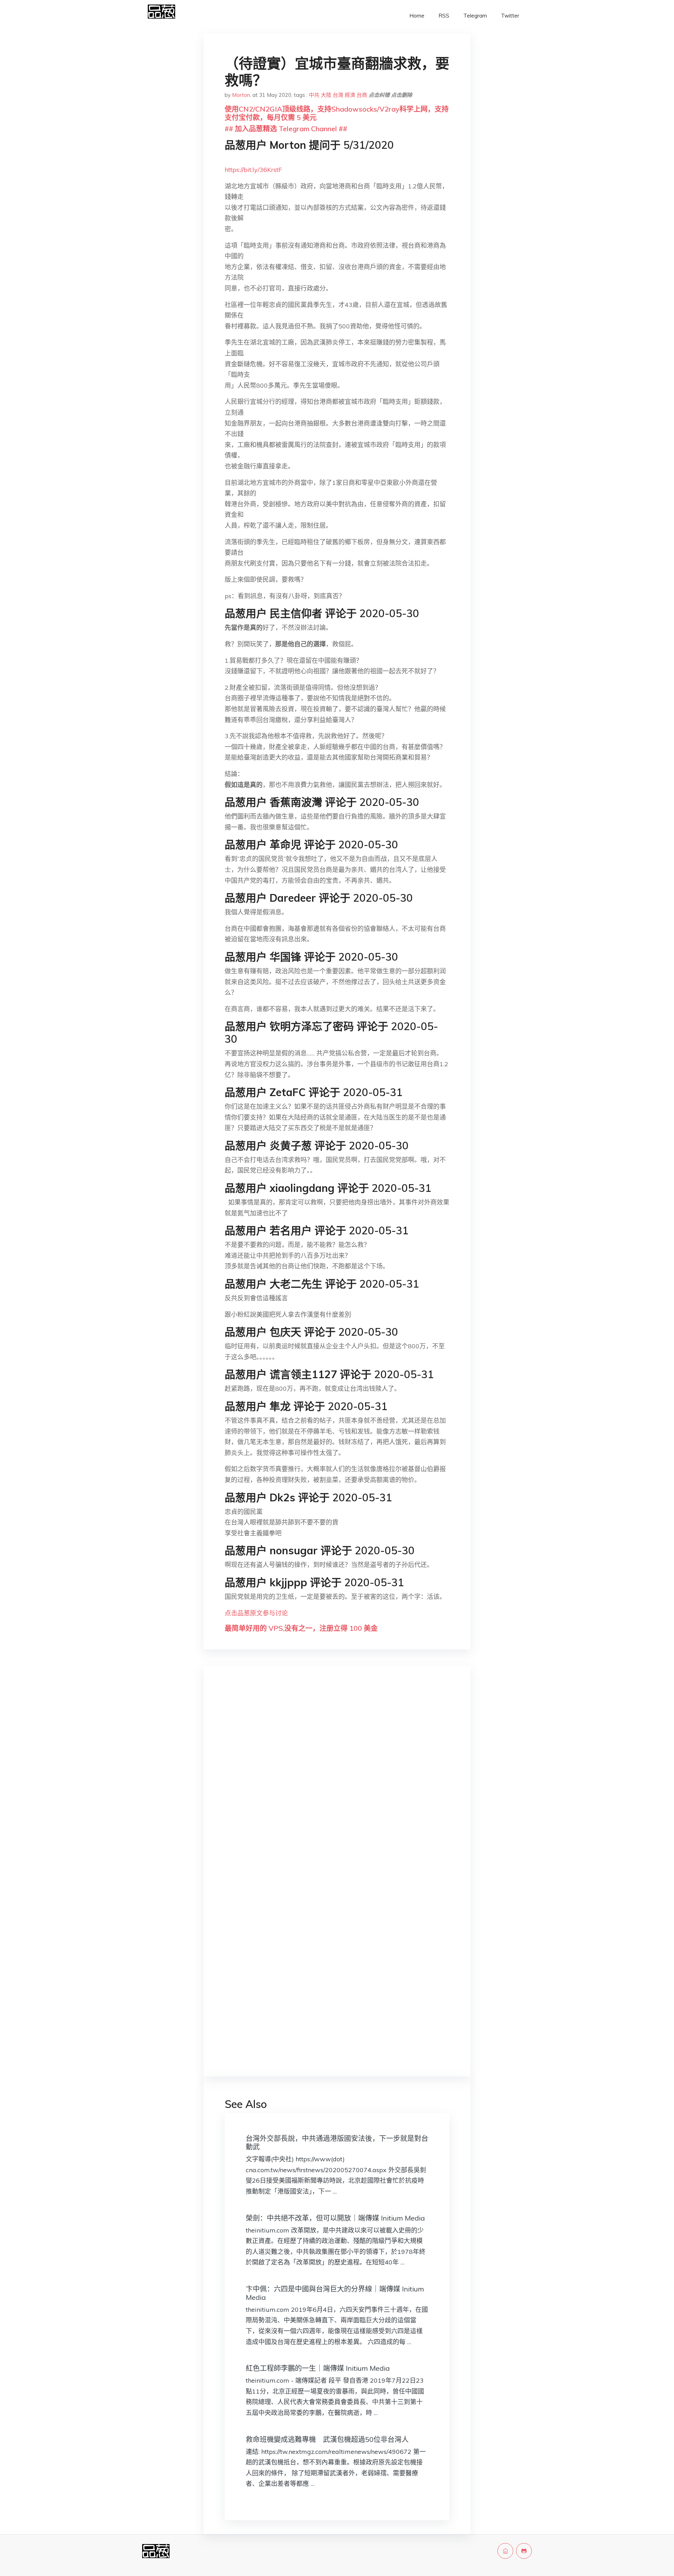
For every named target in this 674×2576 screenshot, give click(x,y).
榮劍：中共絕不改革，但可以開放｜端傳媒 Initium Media (335, 2218)
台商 (362, 95)
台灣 (338, 95)
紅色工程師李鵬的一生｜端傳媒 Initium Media (318, 2368)
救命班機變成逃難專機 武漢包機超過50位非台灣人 (327, 2439)
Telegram (475, 16)
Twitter (510, 16)
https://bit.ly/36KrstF (253, 170)
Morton (241, 95)
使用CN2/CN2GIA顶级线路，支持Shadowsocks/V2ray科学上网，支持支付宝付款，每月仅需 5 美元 (337, 113)
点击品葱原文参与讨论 (256, 1613)
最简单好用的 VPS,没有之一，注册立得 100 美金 (301, 1628)
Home (417, 16)
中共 (314, 95)
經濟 (350, 95)
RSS (444, 16)
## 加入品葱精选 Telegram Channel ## (286, 129)
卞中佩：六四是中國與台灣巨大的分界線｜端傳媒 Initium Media (335, 2293)
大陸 (326, 95)
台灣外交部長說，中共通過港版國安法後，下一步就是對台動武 (337, 2143)
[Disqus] (337, 1783)
